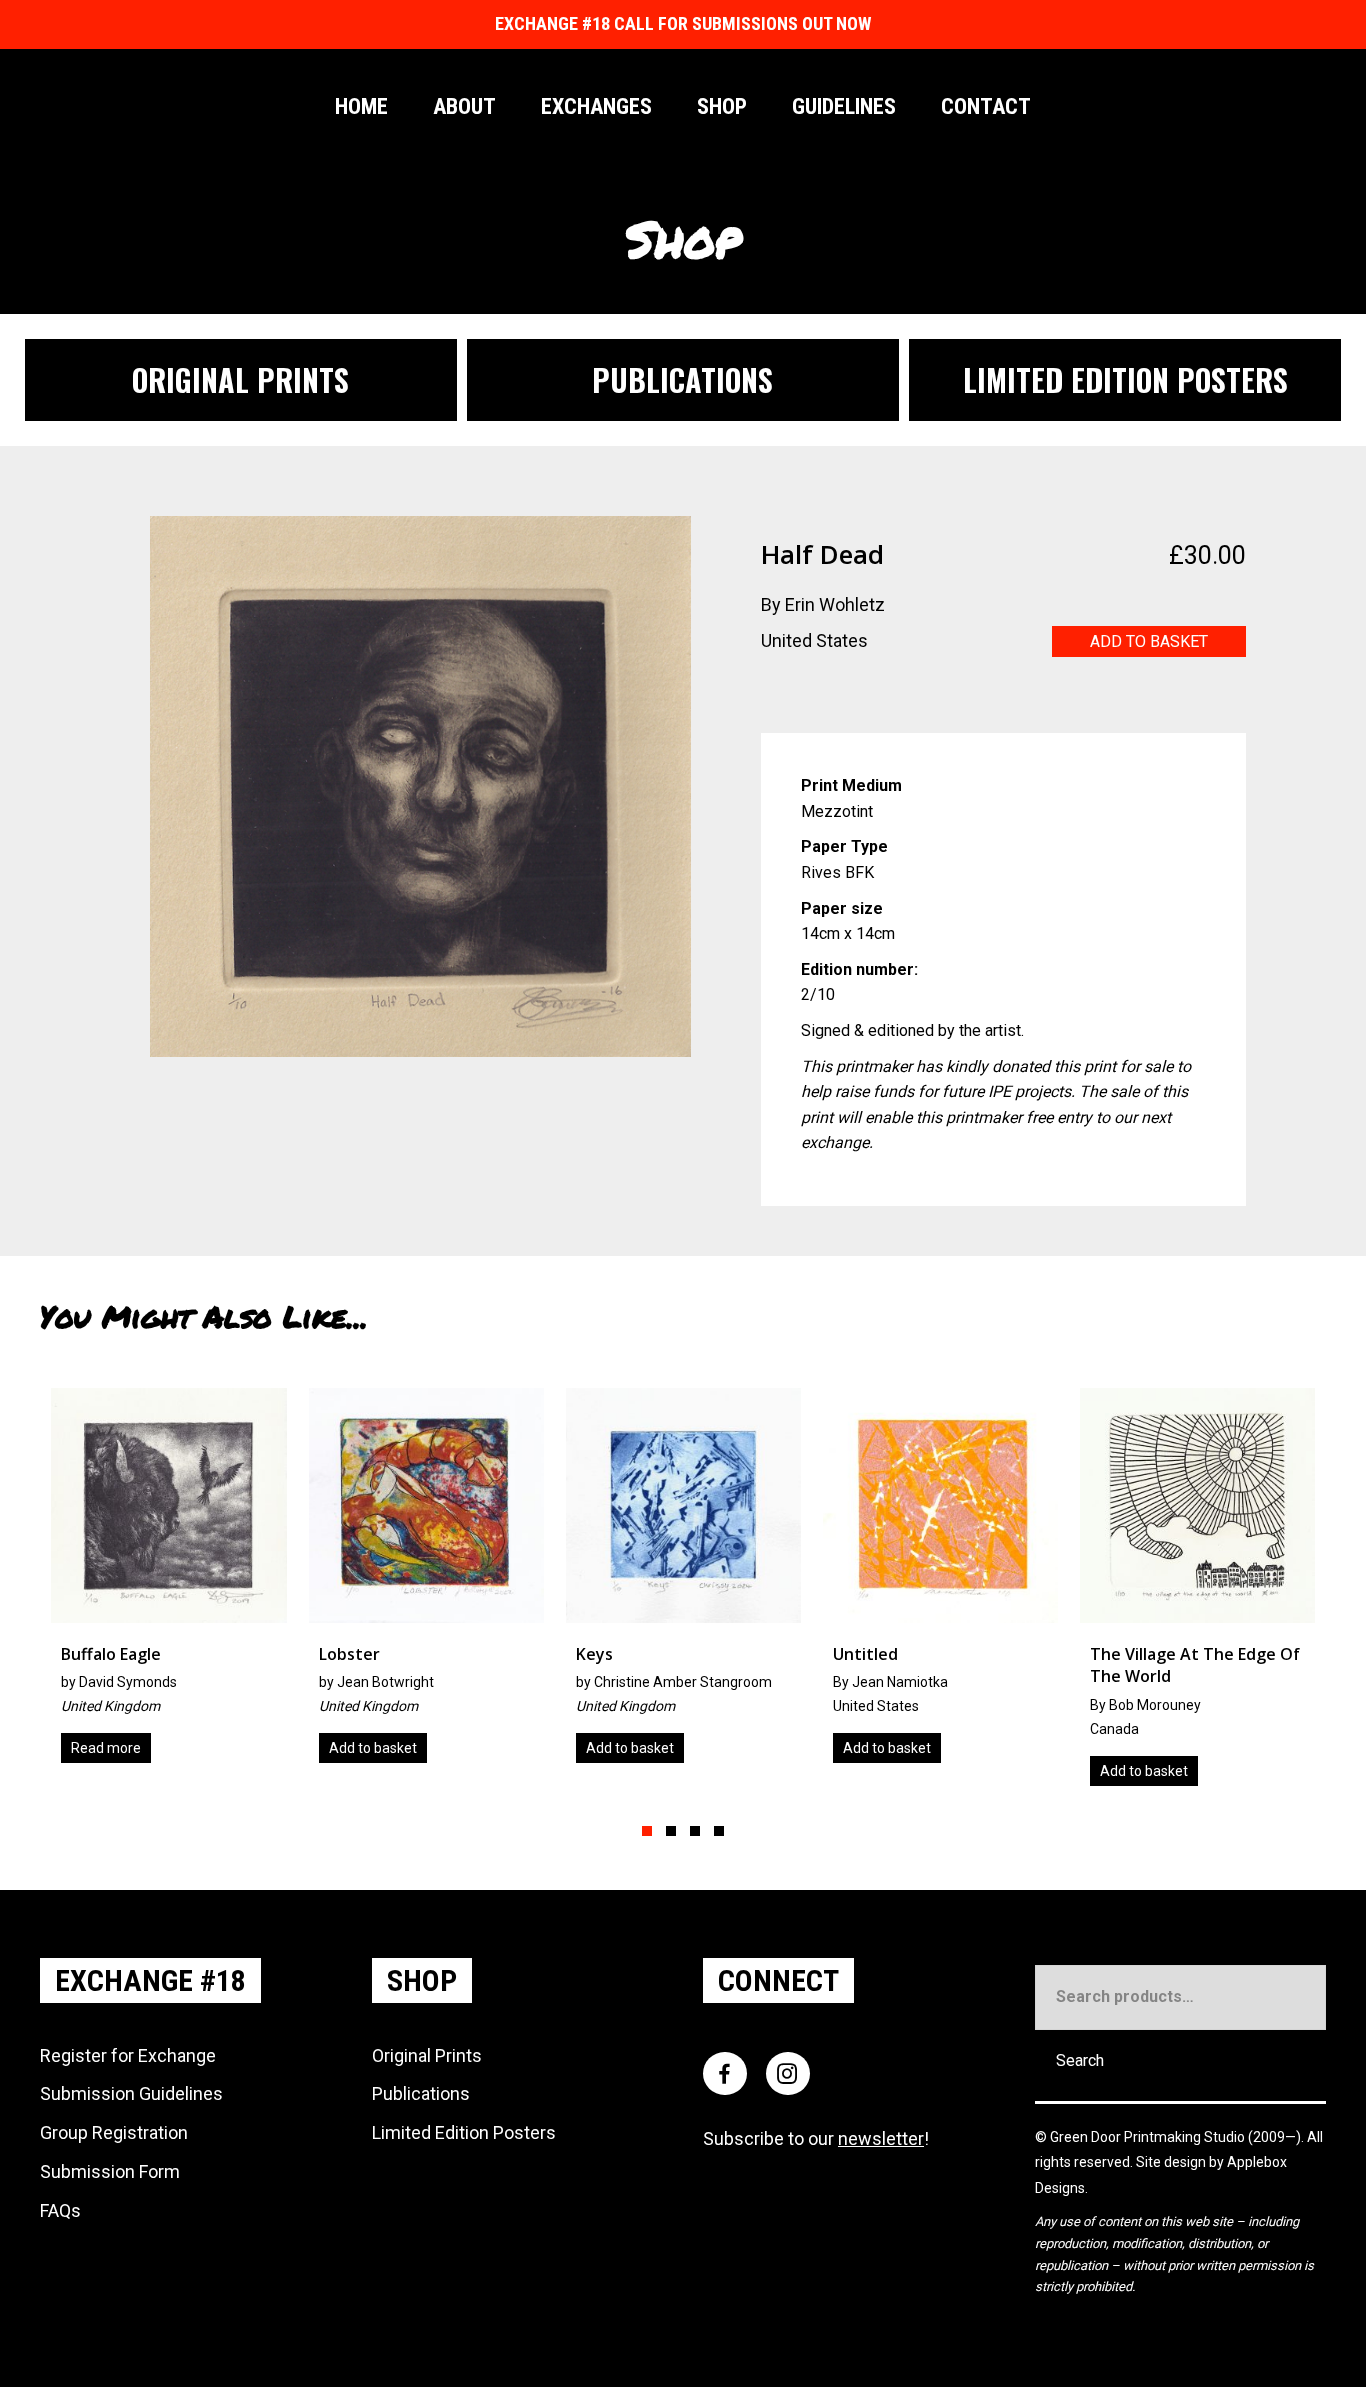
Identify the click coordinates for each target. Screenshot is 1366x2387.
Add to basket (1149, 641)
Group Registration (114, 2132)
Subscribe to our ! (816, 2138)
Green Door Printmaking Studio (1149, 2137)
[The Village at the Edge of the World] (949, 1594)
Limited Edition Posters (464, 2132)
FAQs (60, 2210)
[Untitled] (692, 1583)
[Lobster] (177, 1583)
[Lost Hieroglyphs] (1206, 1583)
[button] (647, 1831)
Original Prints (427, 2055)
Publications (421, 2093)
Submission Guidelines (131, 2093)
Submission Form (110, 2171)
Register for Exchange (128, 2055)
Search (1080, 2060)
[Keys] (435, 1583)
